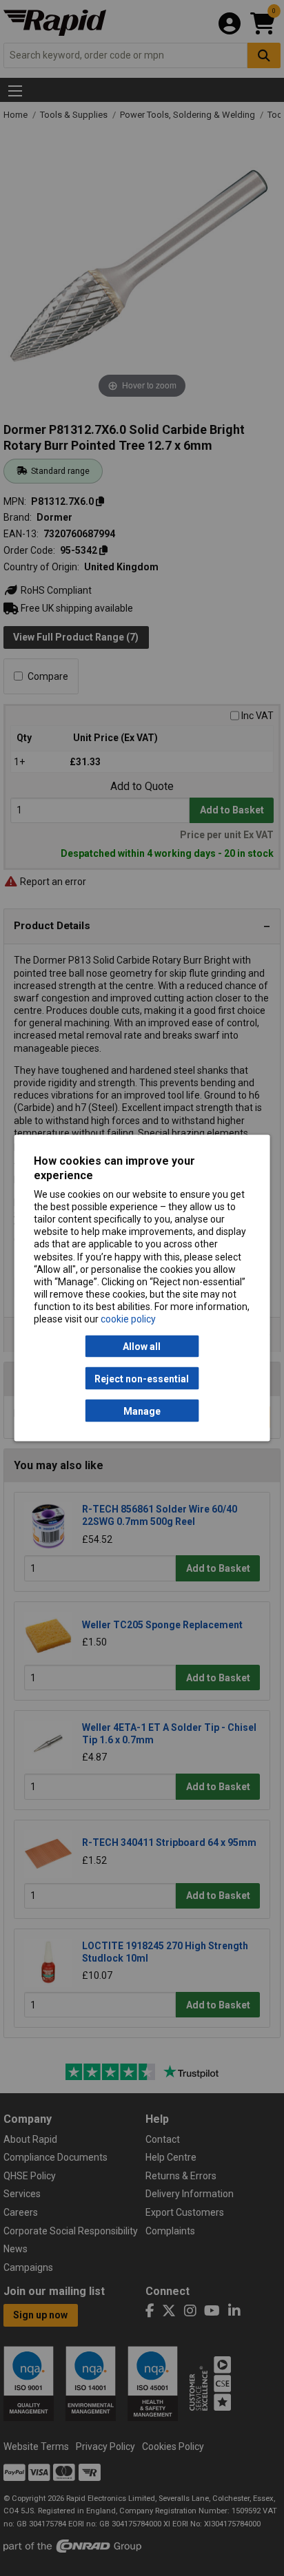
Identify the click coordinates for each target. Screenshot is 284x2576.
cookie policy (128, 1319)
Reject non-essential (142, 1378)
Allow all (142, 1347)
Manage (142, 1411)
